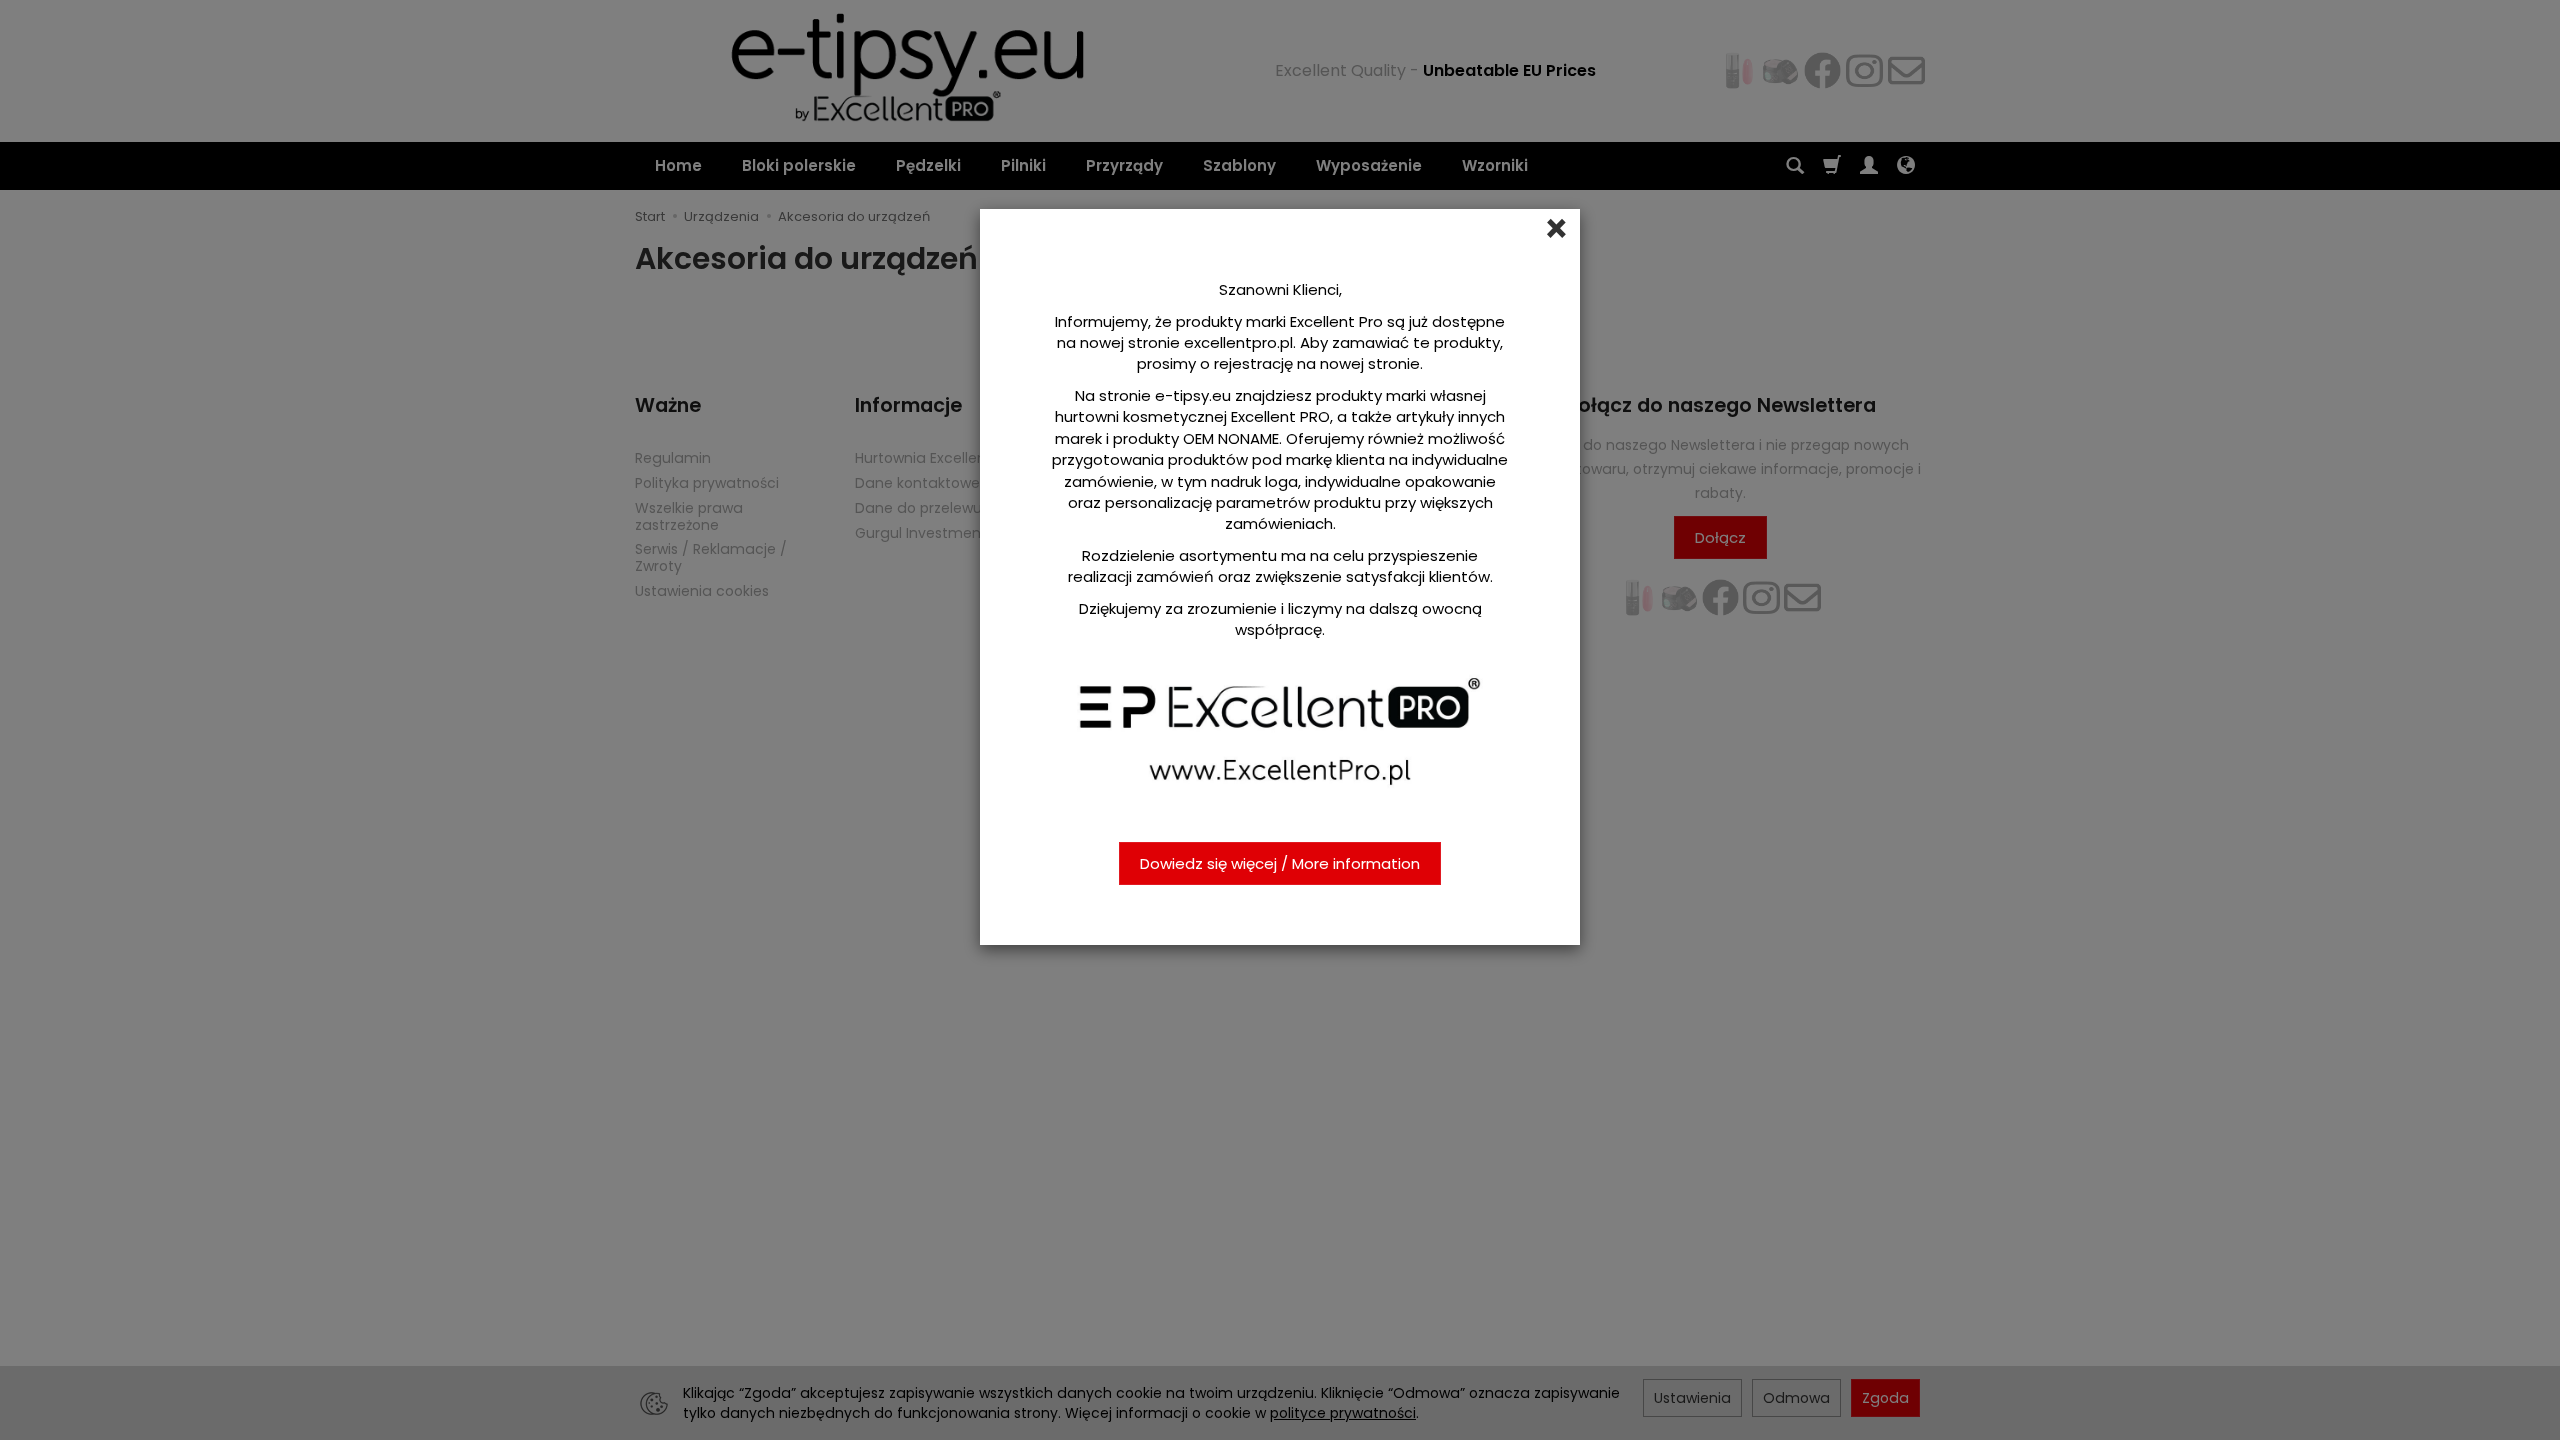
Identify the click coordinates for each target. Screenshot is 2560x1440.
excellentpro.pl (1238, 342)
